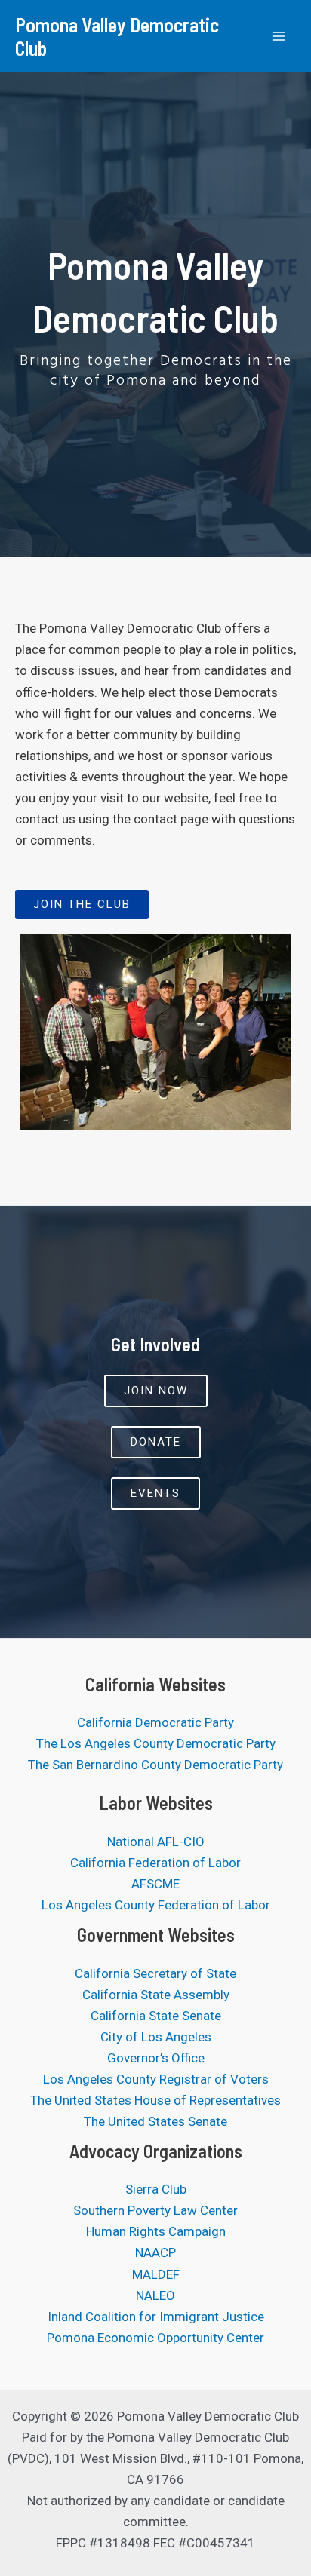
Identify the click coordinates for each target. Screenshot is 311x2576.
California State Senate (156, 2016)
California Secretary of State (155, 1973)
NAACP (155, 2252)
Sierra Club (156, 2189)
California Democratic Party (155, 1722)
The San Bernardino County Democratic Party (155, 1765)
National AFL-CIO (156, 1842)
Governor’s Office (156, 2058)
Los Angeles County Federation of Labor (156, 1905)
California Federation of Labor (155, 1863)
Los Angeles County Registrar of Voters (156, 2079)
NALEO (155, 2295)
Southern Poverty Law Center (155, 2210)
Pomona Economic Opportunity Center (155, 2338)
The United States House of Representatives (155, 2100)
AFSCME (155, 1884)
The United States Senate (155, 2121)
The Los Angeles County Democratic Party (156, 1743)
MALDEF (156, 2274)
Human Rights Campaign (156, 2231)
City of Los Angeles (156, 2037)
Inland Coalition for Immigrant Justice (156, 2317)
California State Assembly (156, 1995)
